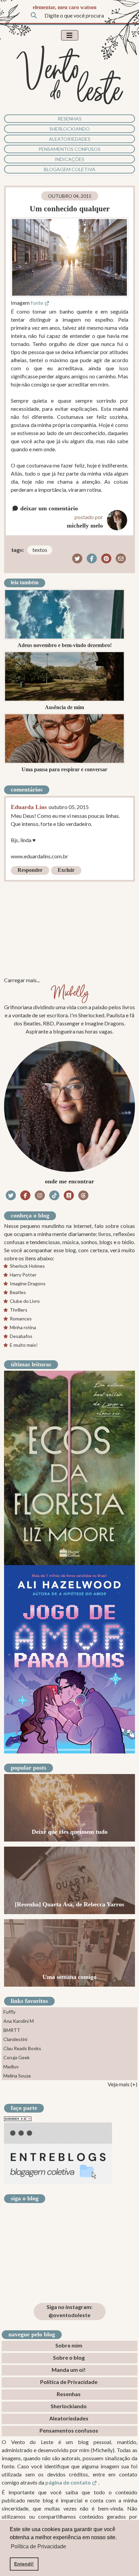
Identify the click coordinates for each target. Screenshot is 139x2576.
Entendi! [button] (24, 2564)
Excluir (66, 870)
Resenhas (70, 119)
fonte (37, 303)
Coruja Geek (17, 2057)
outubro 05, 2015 (69, 807)
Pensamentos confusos (69, 149)
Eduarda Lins (29, 807)
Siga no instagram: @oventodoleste (69, 2311)
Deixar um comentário (48, 508)
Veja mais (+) (122, 2084)
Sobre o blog (69, 2357)
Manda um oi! (69, 2370)
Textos (40, 550)
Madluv (11, 2067)
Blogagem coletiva (70, 169)
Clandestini (15, 2039)
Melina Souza (17, 2076)
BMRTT (12, 2030)
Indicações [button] (69, 159)
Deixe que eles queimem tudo (70, 1832)
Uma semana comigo (69, 1977)
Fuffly (9, 2012)
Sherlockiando (69, 129)
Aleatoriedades (70, 139)
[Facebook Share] (92, 558)
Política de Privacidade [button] (38, 2546)
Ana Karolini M (19, 2021)
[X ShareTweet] (77, 558)
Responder (30, 870)
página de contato (68, 2482)
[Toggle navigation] (70, 35)
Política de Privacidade (69, 2382)
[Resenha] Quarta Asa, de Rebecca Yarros (69, 1904)
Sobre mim (69, 2345)
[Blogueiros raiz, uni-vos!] (18, 2118)
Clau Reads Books (22, 2048)
